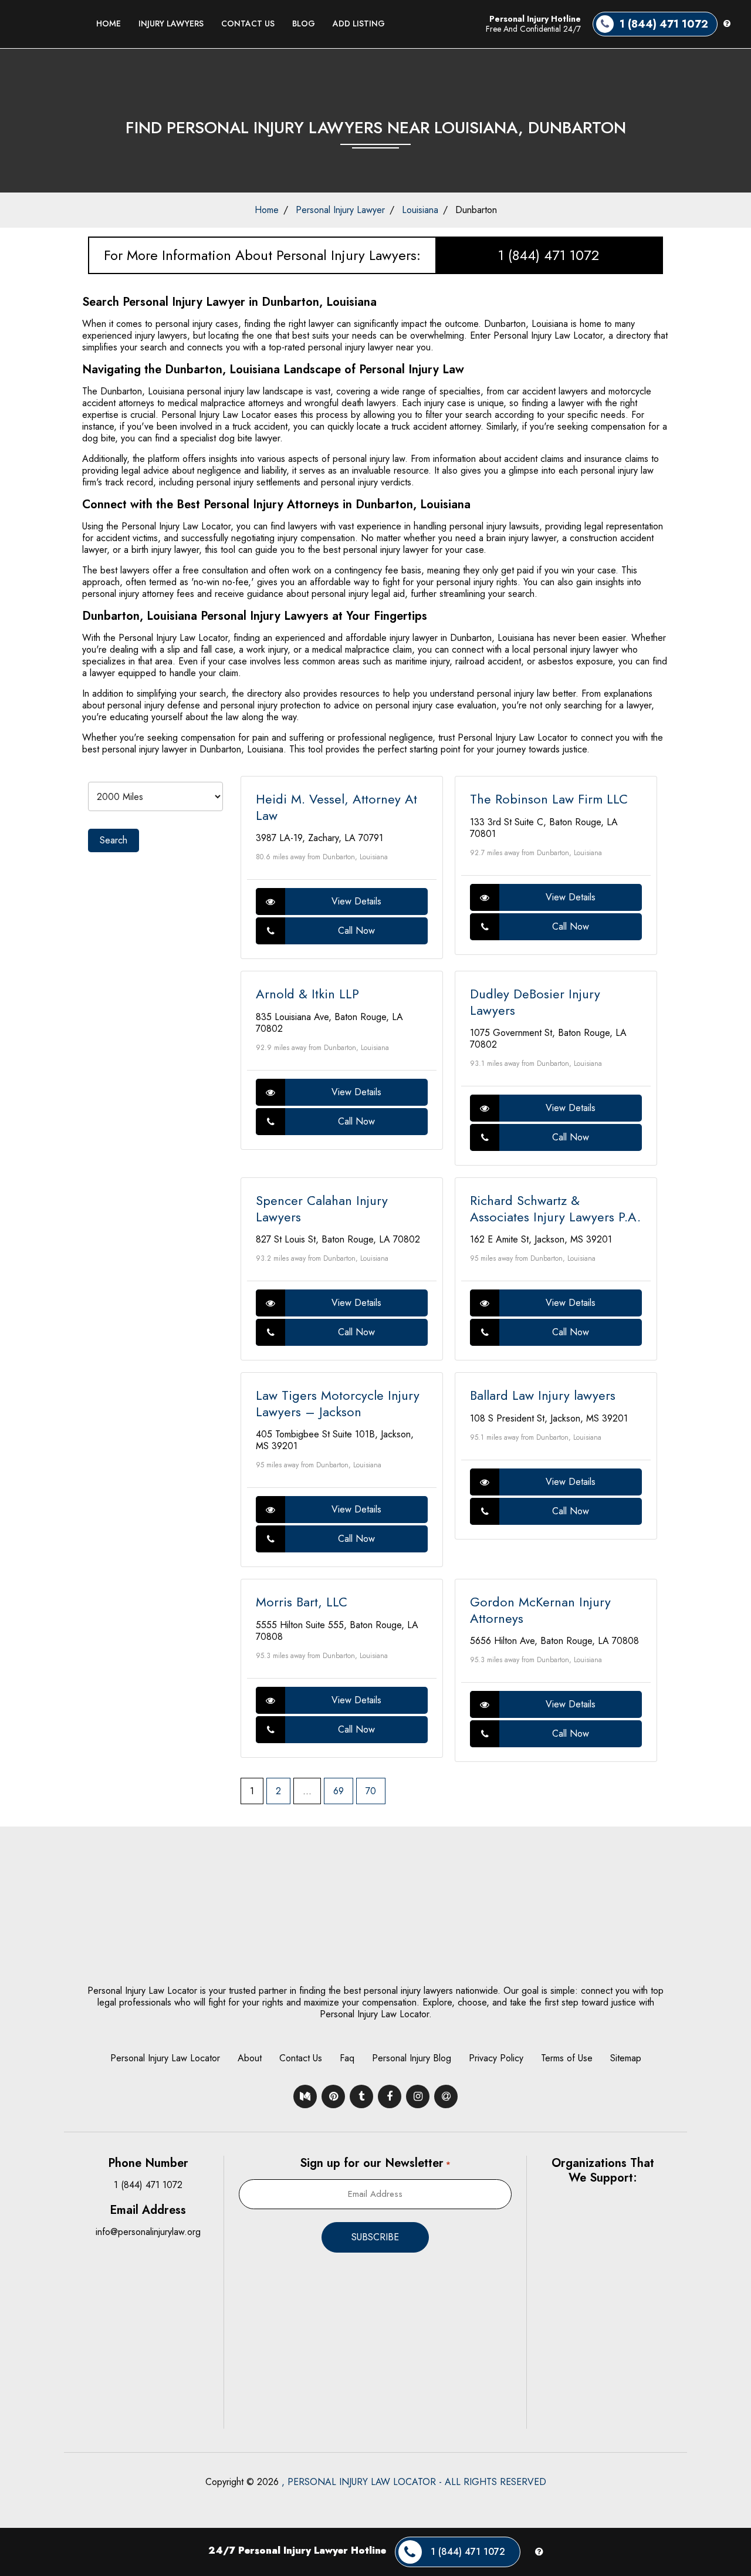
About (250, 2058)
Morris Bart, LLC (302, 1602)
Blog (304, 23)
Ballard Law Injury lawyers (543, 1395)
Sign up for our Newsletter (375, 2163)
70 (371, 1791)
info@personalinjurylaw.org (148, 2232)
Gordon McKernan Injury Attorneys (540, 1610)
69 (339, 1791)
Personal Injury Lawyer (340, 210)
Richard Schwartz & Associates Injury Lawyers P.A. (555, 1208)
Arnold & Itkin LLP (307, 994)
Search (114, 840)
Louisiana (420, 210)
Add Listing (359, 23)
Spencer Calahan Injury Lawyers (322, 1208)
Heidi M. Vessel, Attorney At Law (336, 807)
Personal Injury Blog (412, 2058)
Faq (347, 2058)
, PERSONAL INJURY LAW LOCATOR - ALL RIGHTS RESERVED (414, 2482)
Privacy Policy (496, 2058)
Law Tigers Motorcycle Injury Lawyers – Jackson (338, 1403)
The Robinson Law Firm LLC (549, 799)
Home (109, 23)
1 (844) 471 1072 (549, 255)
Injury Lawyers (171, 23)
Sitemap (626, 2058)
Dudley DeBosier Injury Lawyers (535, 1002)
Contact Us (248, 23)
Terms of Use (567, 2058)
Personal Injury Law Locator (165, 2058)
